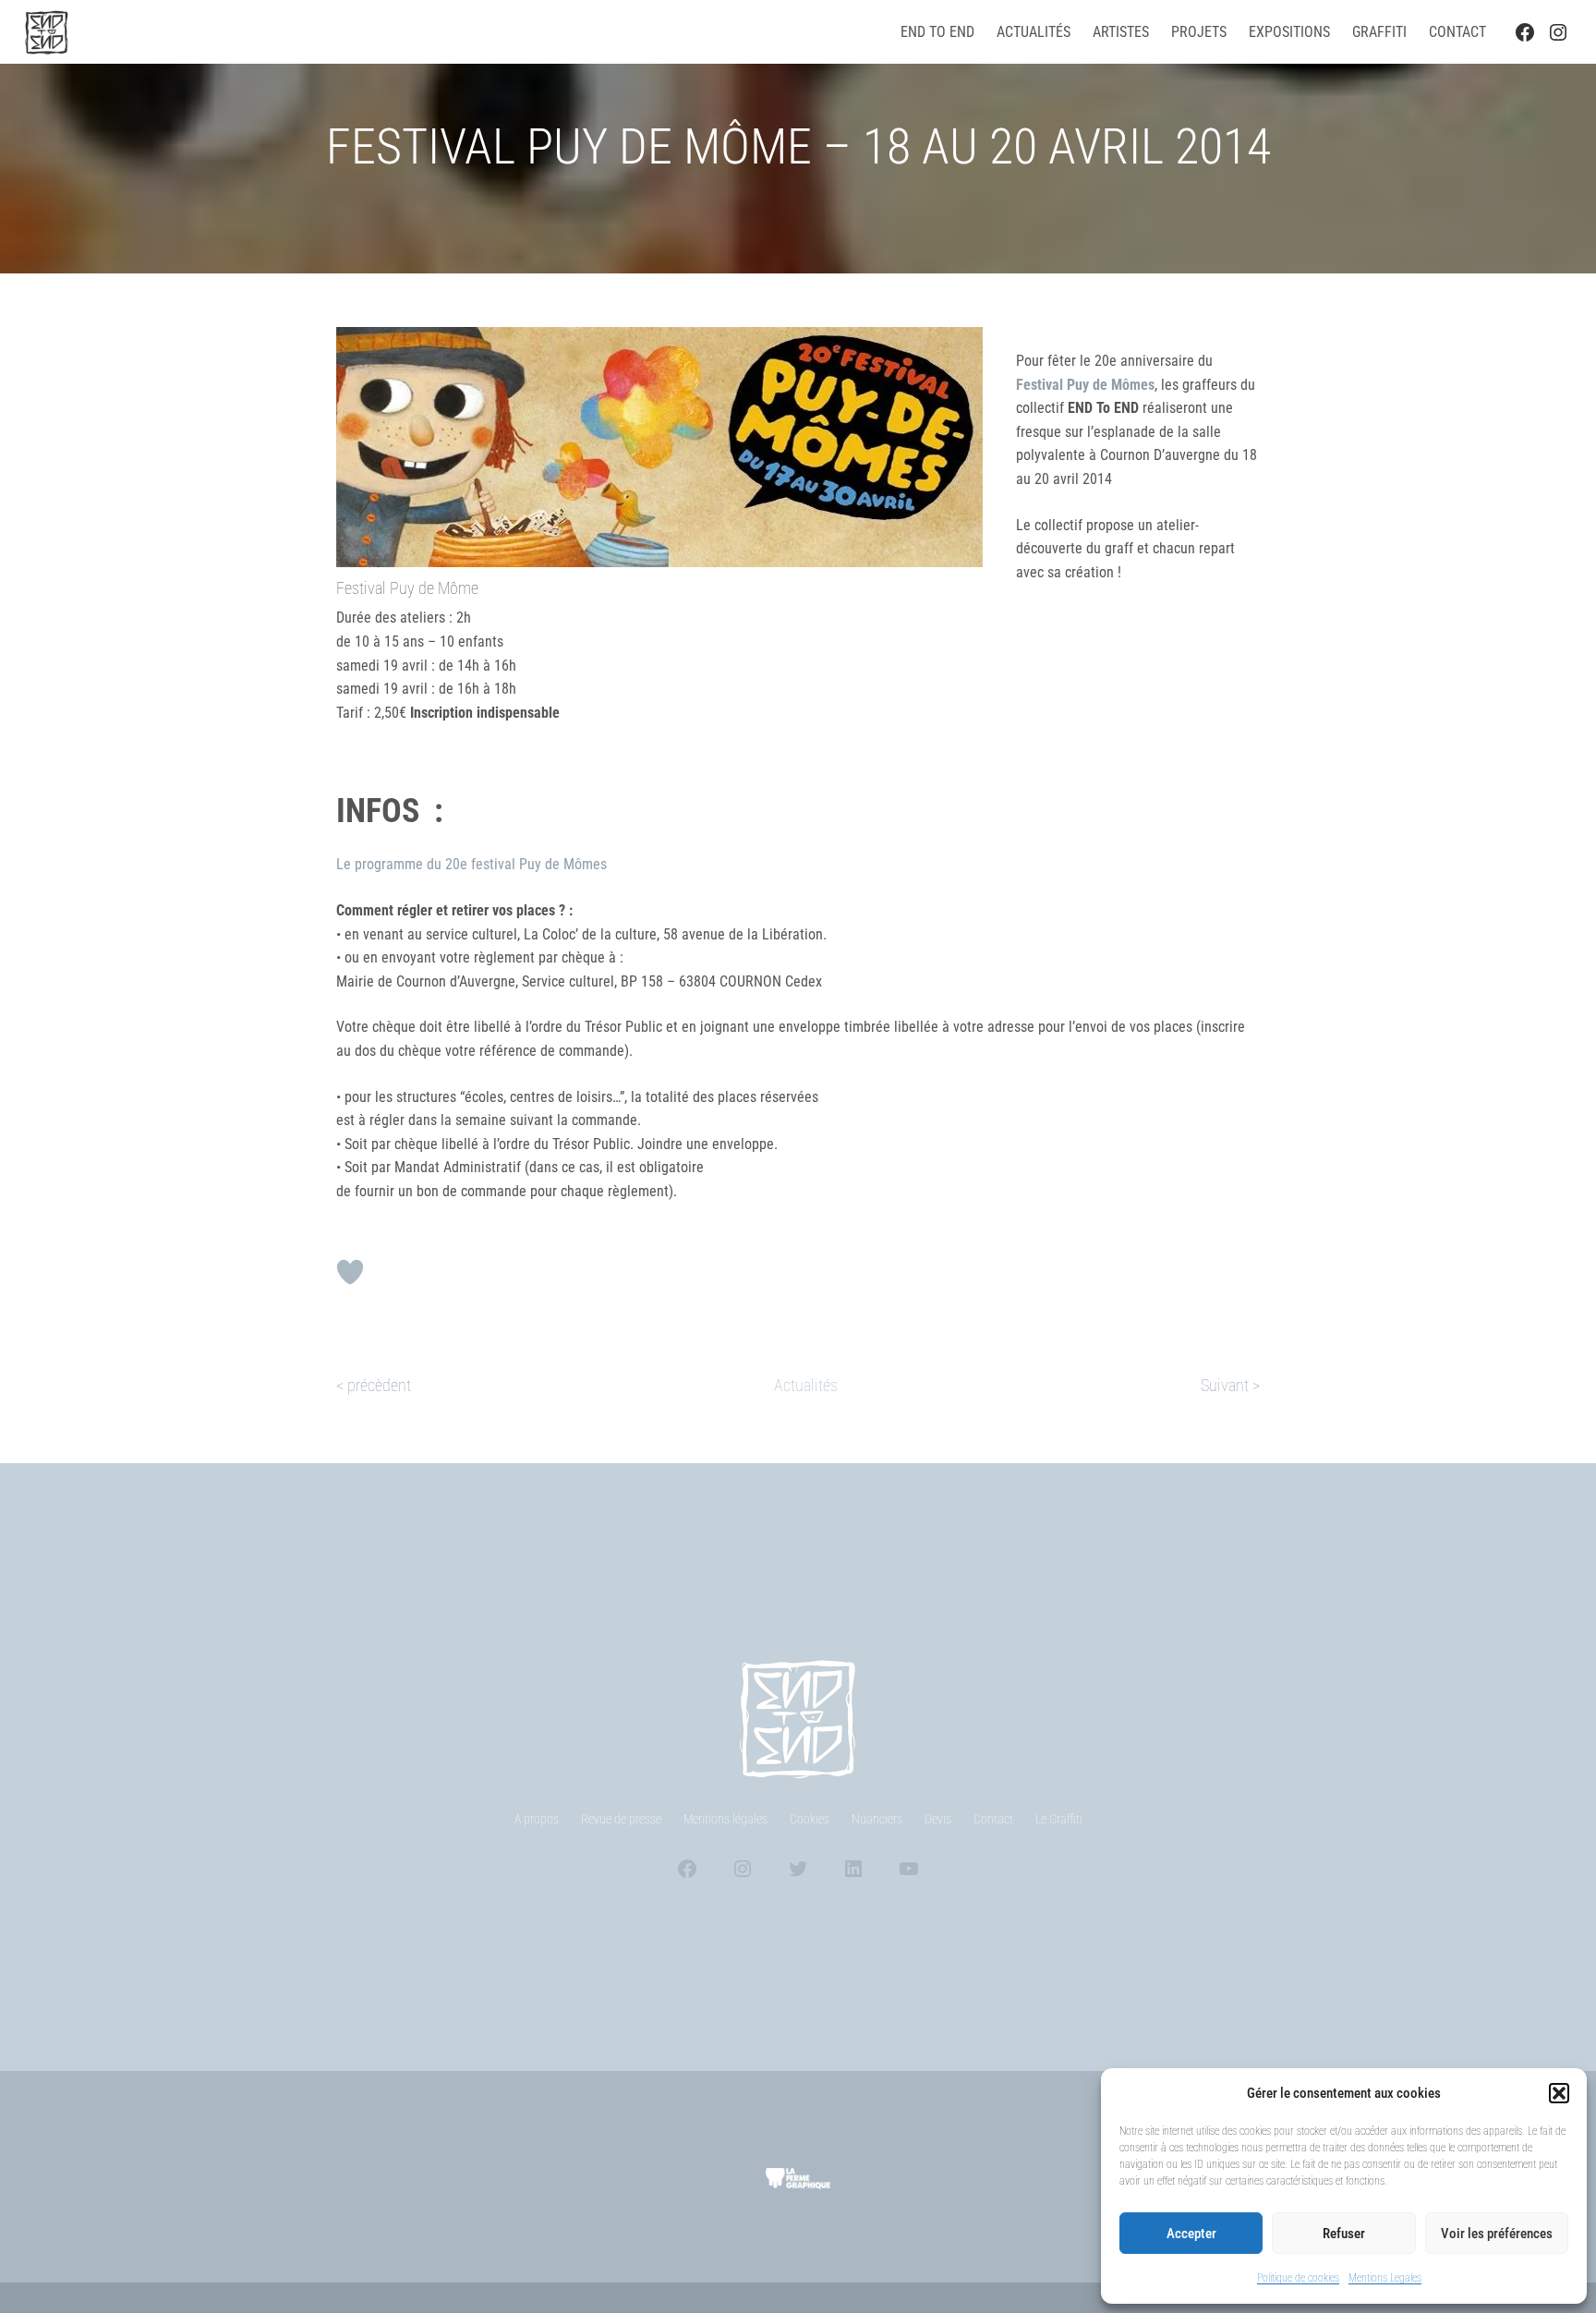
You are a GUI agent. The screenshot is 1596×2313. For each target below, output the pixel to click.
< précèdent (374, 1385)
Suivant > (1230, 1385)
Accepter (1191, 2234)
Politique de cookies (1298, 2278)
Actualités (806, 1385)
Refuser (1344, 2234)
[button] (1559, 2093)
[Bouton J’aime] (350, 1272)
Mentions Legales (1385, 2278)
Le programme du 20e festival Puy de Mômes (472, 864)
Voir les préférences (1497, 2234)
